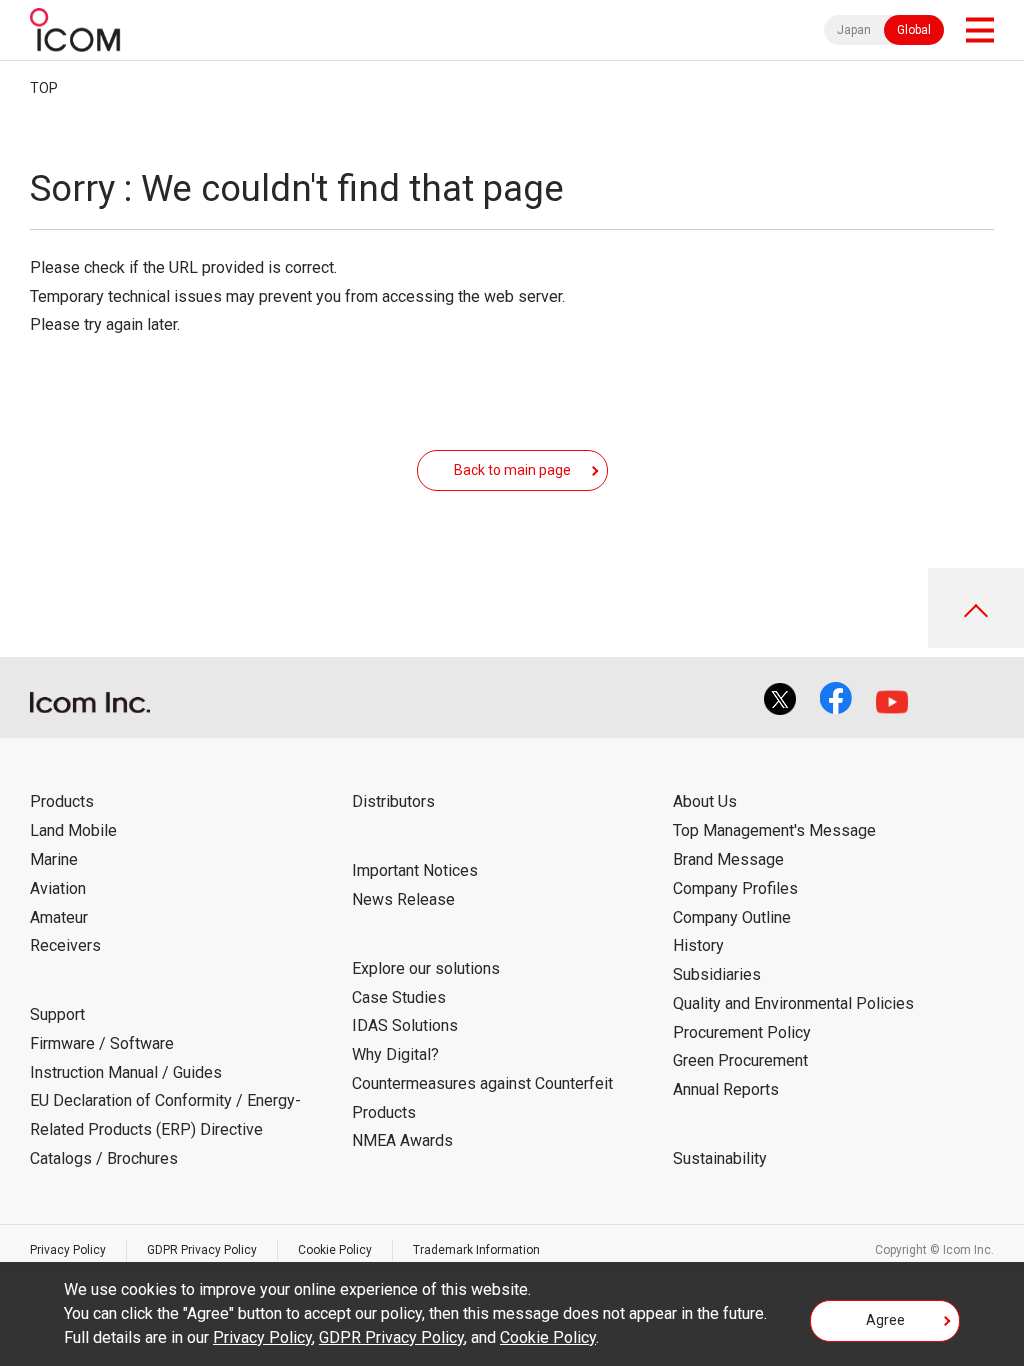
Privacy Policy (68, 1250)
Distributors (393, 801)
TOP (44, 88)
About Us (705, 801)
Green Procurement (740, 1060)
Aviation (58, 888)
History (698, 945)
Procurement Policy (742, 1032)
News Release (403, 899)
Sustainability (720, 1158)
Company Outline (732, 917)
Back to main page (512, 470)
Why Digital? (395, 1054)
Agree (885, 1320)
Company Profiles (735, 888)
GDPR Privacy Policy (202, 1250)
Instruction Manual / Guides (126, 1072)
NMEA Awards (402, 1140)
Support (57, 1014)
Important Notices (415, 870)
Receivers (65, 945)
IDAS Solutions (405, 1025)
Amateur (59, 917)
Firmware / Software (102, 1043)
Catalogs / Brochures (104, 1158)
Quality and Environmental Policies (793, 1003)
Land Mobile (73, 830)
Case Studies (399, 997)
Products (62, 801)
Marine (54, 859)
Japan (854, 30)
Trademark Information (476, 1250)
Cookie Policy (335, 1250)
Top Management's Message (774, 830)
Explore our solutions (426, 968)
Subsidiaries (717, 974)
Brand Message (728, 859)
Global (914, 30)
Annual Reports (726, 1089)
